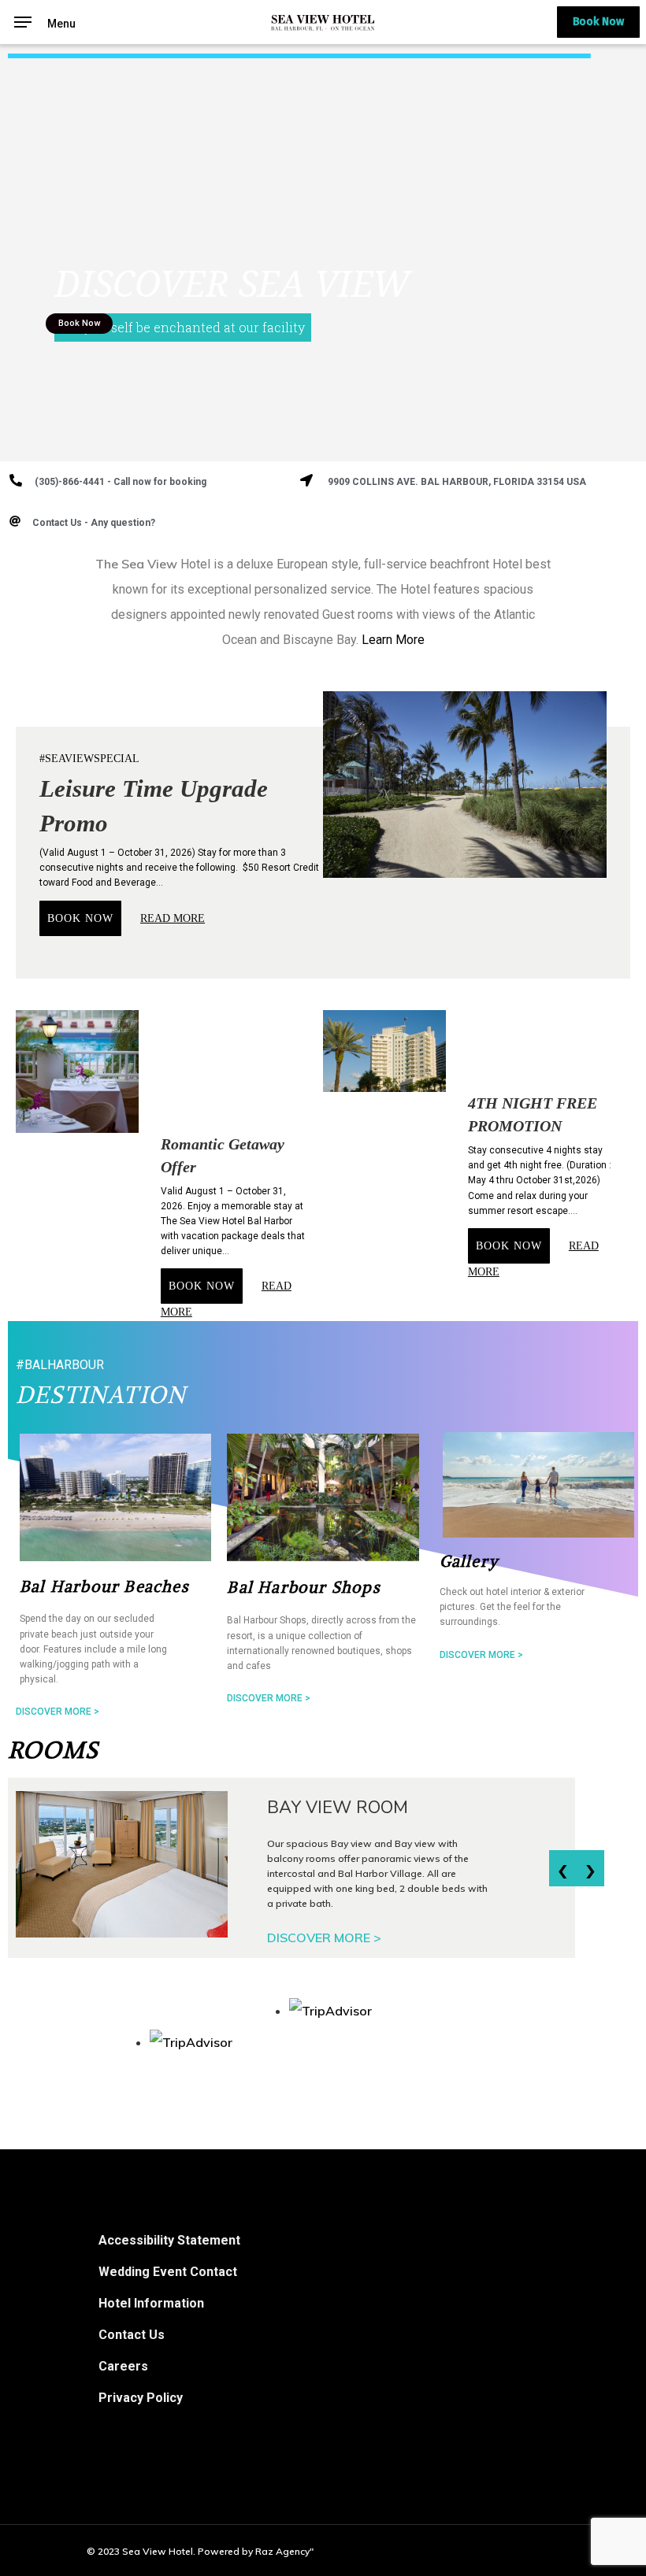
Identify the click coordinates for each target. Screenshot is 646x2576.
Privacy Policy (141, 2398)
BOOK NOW (80, 918)
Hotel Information (151, 2303)
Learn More (393, 640)
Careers (123, 2366)
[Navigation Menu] (23, 21)
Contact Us (132, 2335)
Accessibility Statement (169, 2240)
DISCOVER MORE (324, 1938)
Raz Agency (282, 2551)
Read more (173, 918)
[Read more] (118, 1864)
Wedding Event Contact (168, 2272)
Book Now (598, 22)
